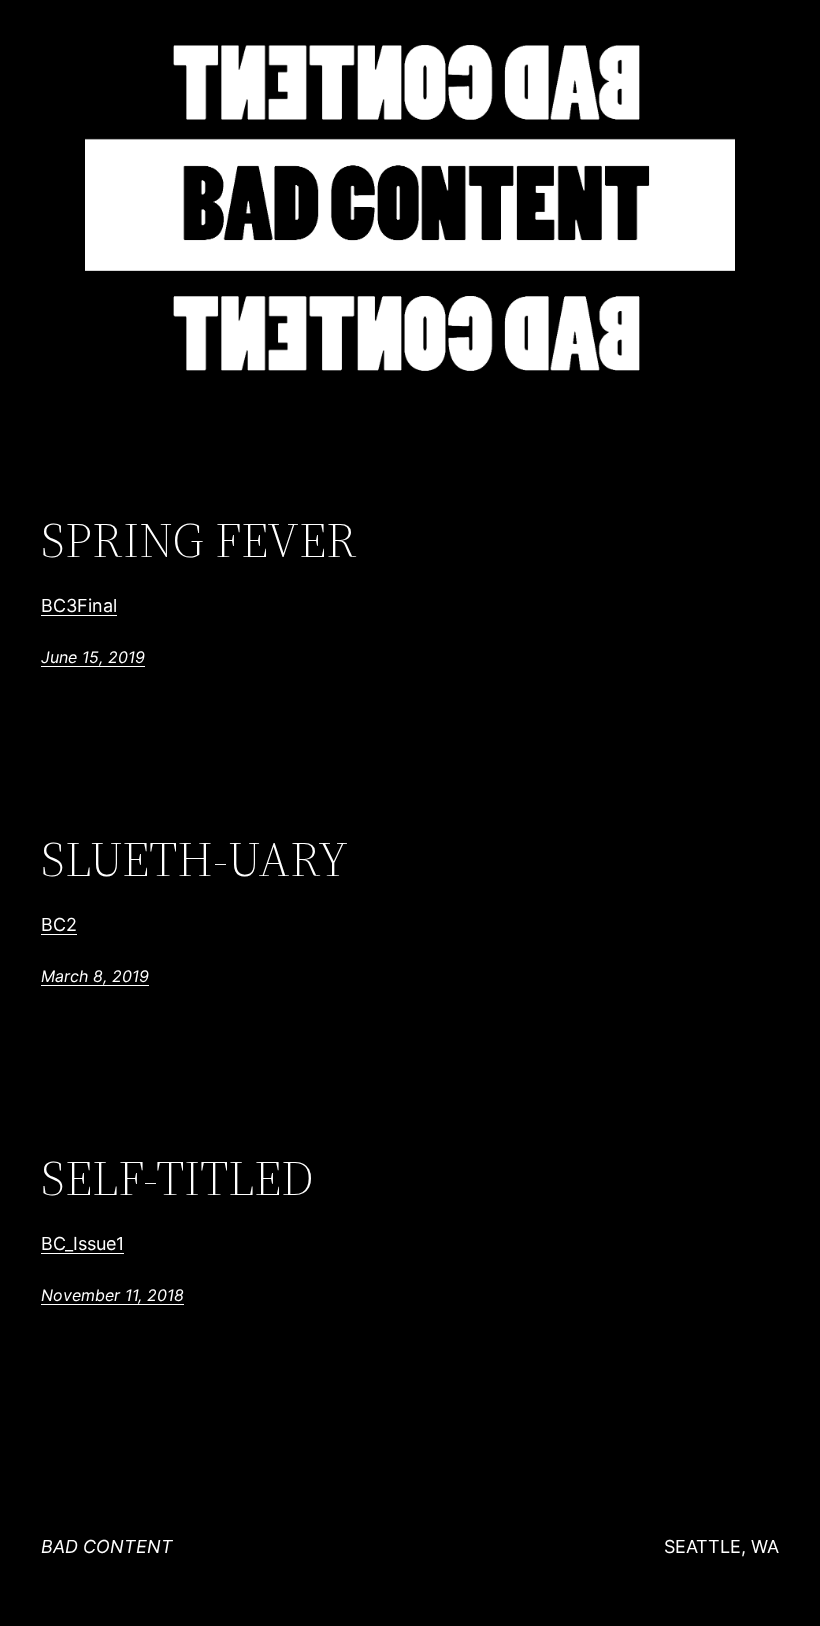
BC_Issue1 (82, 1243)
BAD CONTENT (107, 1546)
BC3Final (79, 605)
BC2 (59, 924)
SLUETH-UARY (194, 859)
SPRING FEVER (199, 540)
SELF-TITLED (177, 1178)
